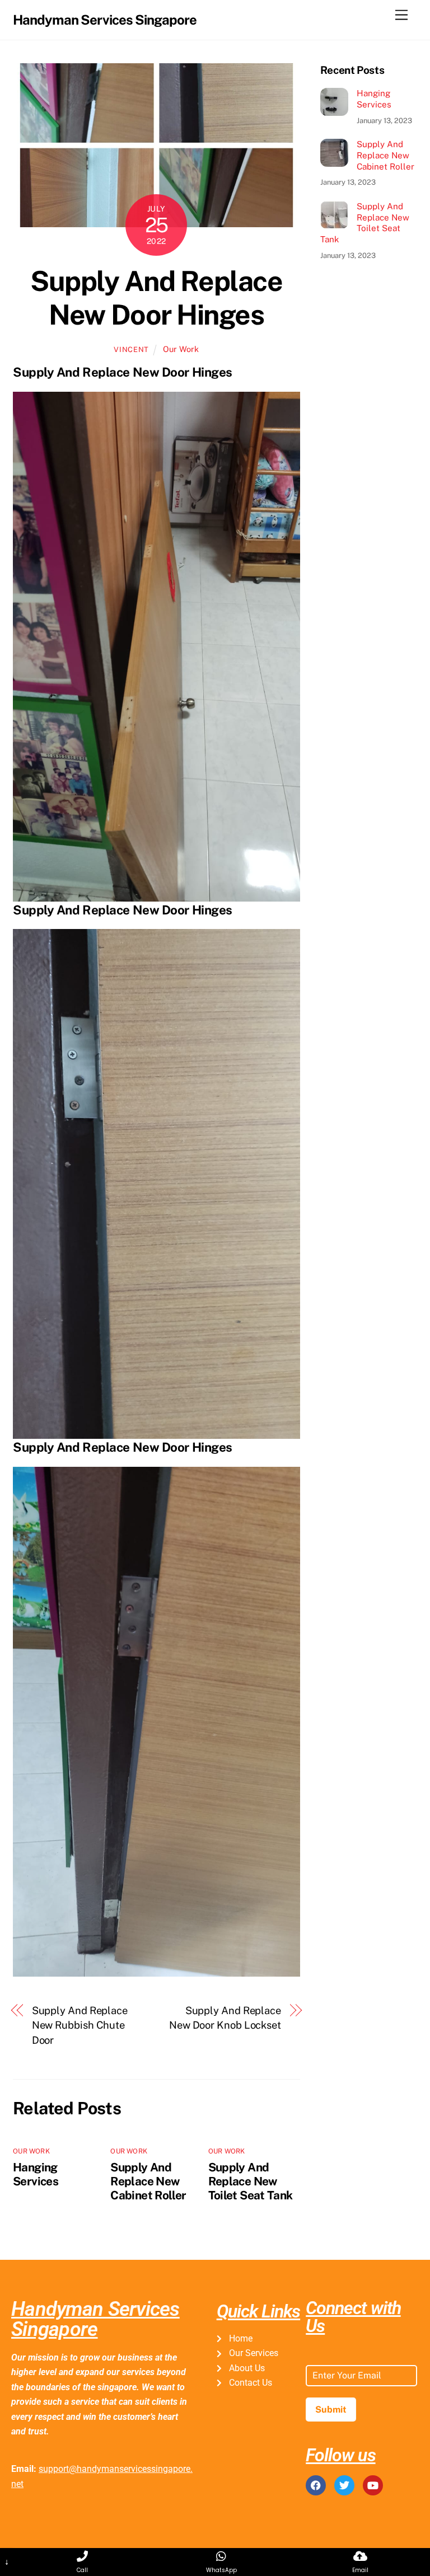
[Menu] (401, 15)
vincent (131, 349)
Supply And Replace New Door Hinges (156, 298)
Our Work (181, 349)
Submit (331, 2410)
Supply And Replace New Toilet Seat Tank (251, 2181)
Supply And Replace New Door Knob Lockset (225, 2018)
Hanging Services (36, 2174)
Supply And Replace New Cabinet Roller (148, 2181)
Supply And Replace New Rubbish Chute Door (80, 2025)
